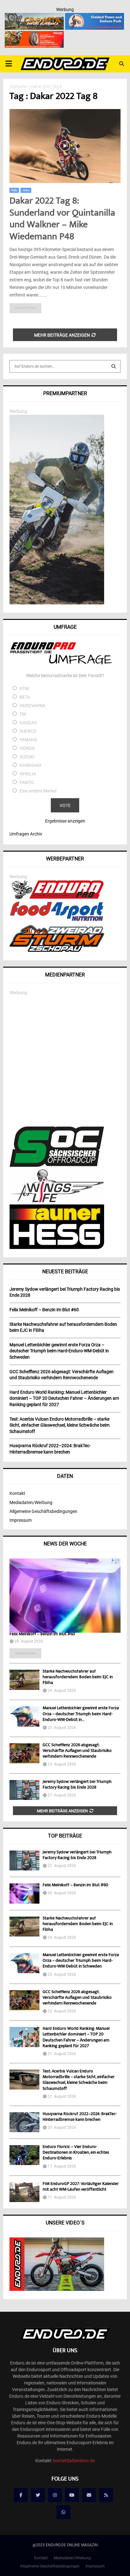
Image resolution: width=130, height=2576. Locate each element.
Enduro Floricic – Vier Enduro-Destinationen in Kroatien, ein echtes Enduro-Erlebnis (76, 2153)
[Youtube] (72, 2495)
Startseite (18, 86)
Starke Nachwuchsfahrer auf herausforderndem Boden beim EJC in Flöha (78, 1677)
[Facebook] (21, 2495)
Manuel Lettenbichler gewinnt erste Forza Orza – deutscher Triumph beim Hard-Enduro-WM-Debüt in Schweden (81, 1961)
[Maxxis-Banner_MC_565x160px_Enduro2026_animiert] (34, 35)
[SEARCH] (114, 366)
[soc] (57, 1166)
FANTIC (27, 782)
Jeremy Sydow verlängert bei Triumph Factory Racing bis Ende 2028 (77, 1785)
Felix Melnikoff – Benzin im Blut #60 (42, 1634)
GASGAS (28, 723)
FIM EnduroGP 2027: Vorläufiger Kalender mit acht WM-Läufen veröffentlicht (81, 2187)
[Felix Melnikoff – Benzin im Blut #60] (65, 1596)
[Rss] (106, 2495)
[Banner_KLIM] (57, 603)
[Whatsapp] (63, 2512)
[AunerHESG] (57, 1247)
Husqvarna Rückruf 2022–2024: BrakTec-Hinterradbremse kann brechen (80, 2117)
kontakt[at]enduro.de (74, 2461)
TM (23, 714)
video (26, 190)
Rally (14, 190)
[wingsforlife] (57, 1201)
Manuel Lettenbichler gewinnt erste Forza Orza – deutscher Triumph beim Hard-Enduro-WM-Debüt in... (81, 1714)
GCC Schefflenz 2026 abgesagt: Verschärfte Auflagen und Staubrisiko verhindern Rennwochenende (77, 1751)
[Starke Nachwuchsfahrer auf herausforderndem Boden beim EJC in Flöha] (24, 1680)
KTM (24, 688)
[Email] (89, 2495)
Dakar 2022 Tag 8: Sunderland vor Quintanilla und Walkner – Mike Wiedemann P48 (62, 219)
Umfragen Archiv (26, 834)
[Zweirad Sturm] (57, 950)
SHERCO (28, 731)
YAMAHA (28, 740)
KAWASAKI (30, 765)
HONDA (27, 748)
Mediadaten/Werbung (31, 1502)
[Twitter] (38, 2495)
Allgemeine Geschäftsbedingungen (43, 1511)
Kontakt (17, 1493)
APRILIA (28, 774)
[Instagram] (55, 2495)
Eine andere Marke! (38, 791)
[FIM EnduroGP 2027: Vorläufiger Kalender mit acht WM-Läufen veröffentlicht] (24, 2192)
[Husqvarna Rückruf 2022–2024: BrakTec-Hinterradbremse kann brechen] (24, 2122)
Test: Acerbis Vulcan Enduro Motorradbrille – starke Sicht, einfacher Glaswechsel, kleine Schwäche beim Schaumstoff (79, 2080)
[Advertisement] (65, 1061)
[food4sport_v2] (57, 921)
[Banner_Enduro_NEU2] (95, 17)
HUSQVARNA (32, 706)
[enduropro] (57, 897)
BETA (25, 697)
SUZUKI (27, 757)
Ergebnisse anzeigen (65, 821)
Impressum (21, 1520)
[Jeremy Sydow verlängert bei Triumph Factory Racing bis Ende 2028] (24, 1790)
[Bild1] (34, 17)
